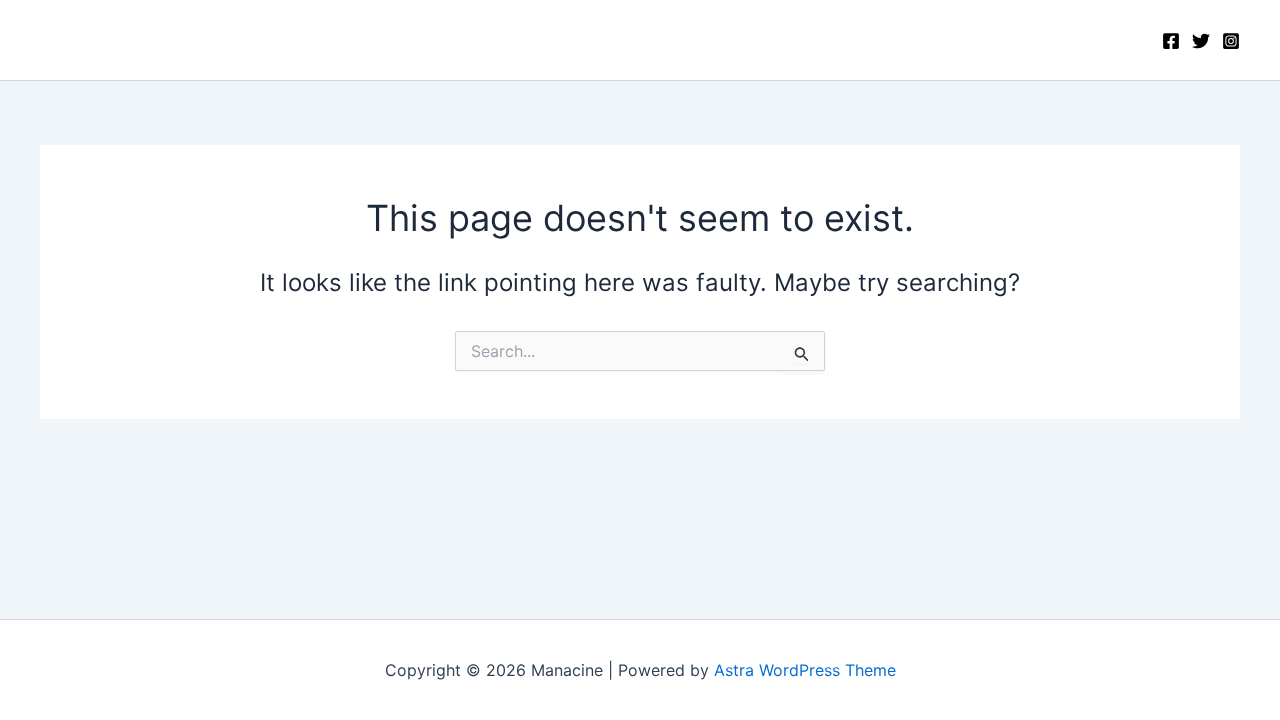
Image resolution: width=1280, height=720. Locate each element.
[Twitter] (1201, 41)
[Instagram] (1231, 41)
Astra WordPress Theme (805, 670)
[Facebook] (1171, 41)
